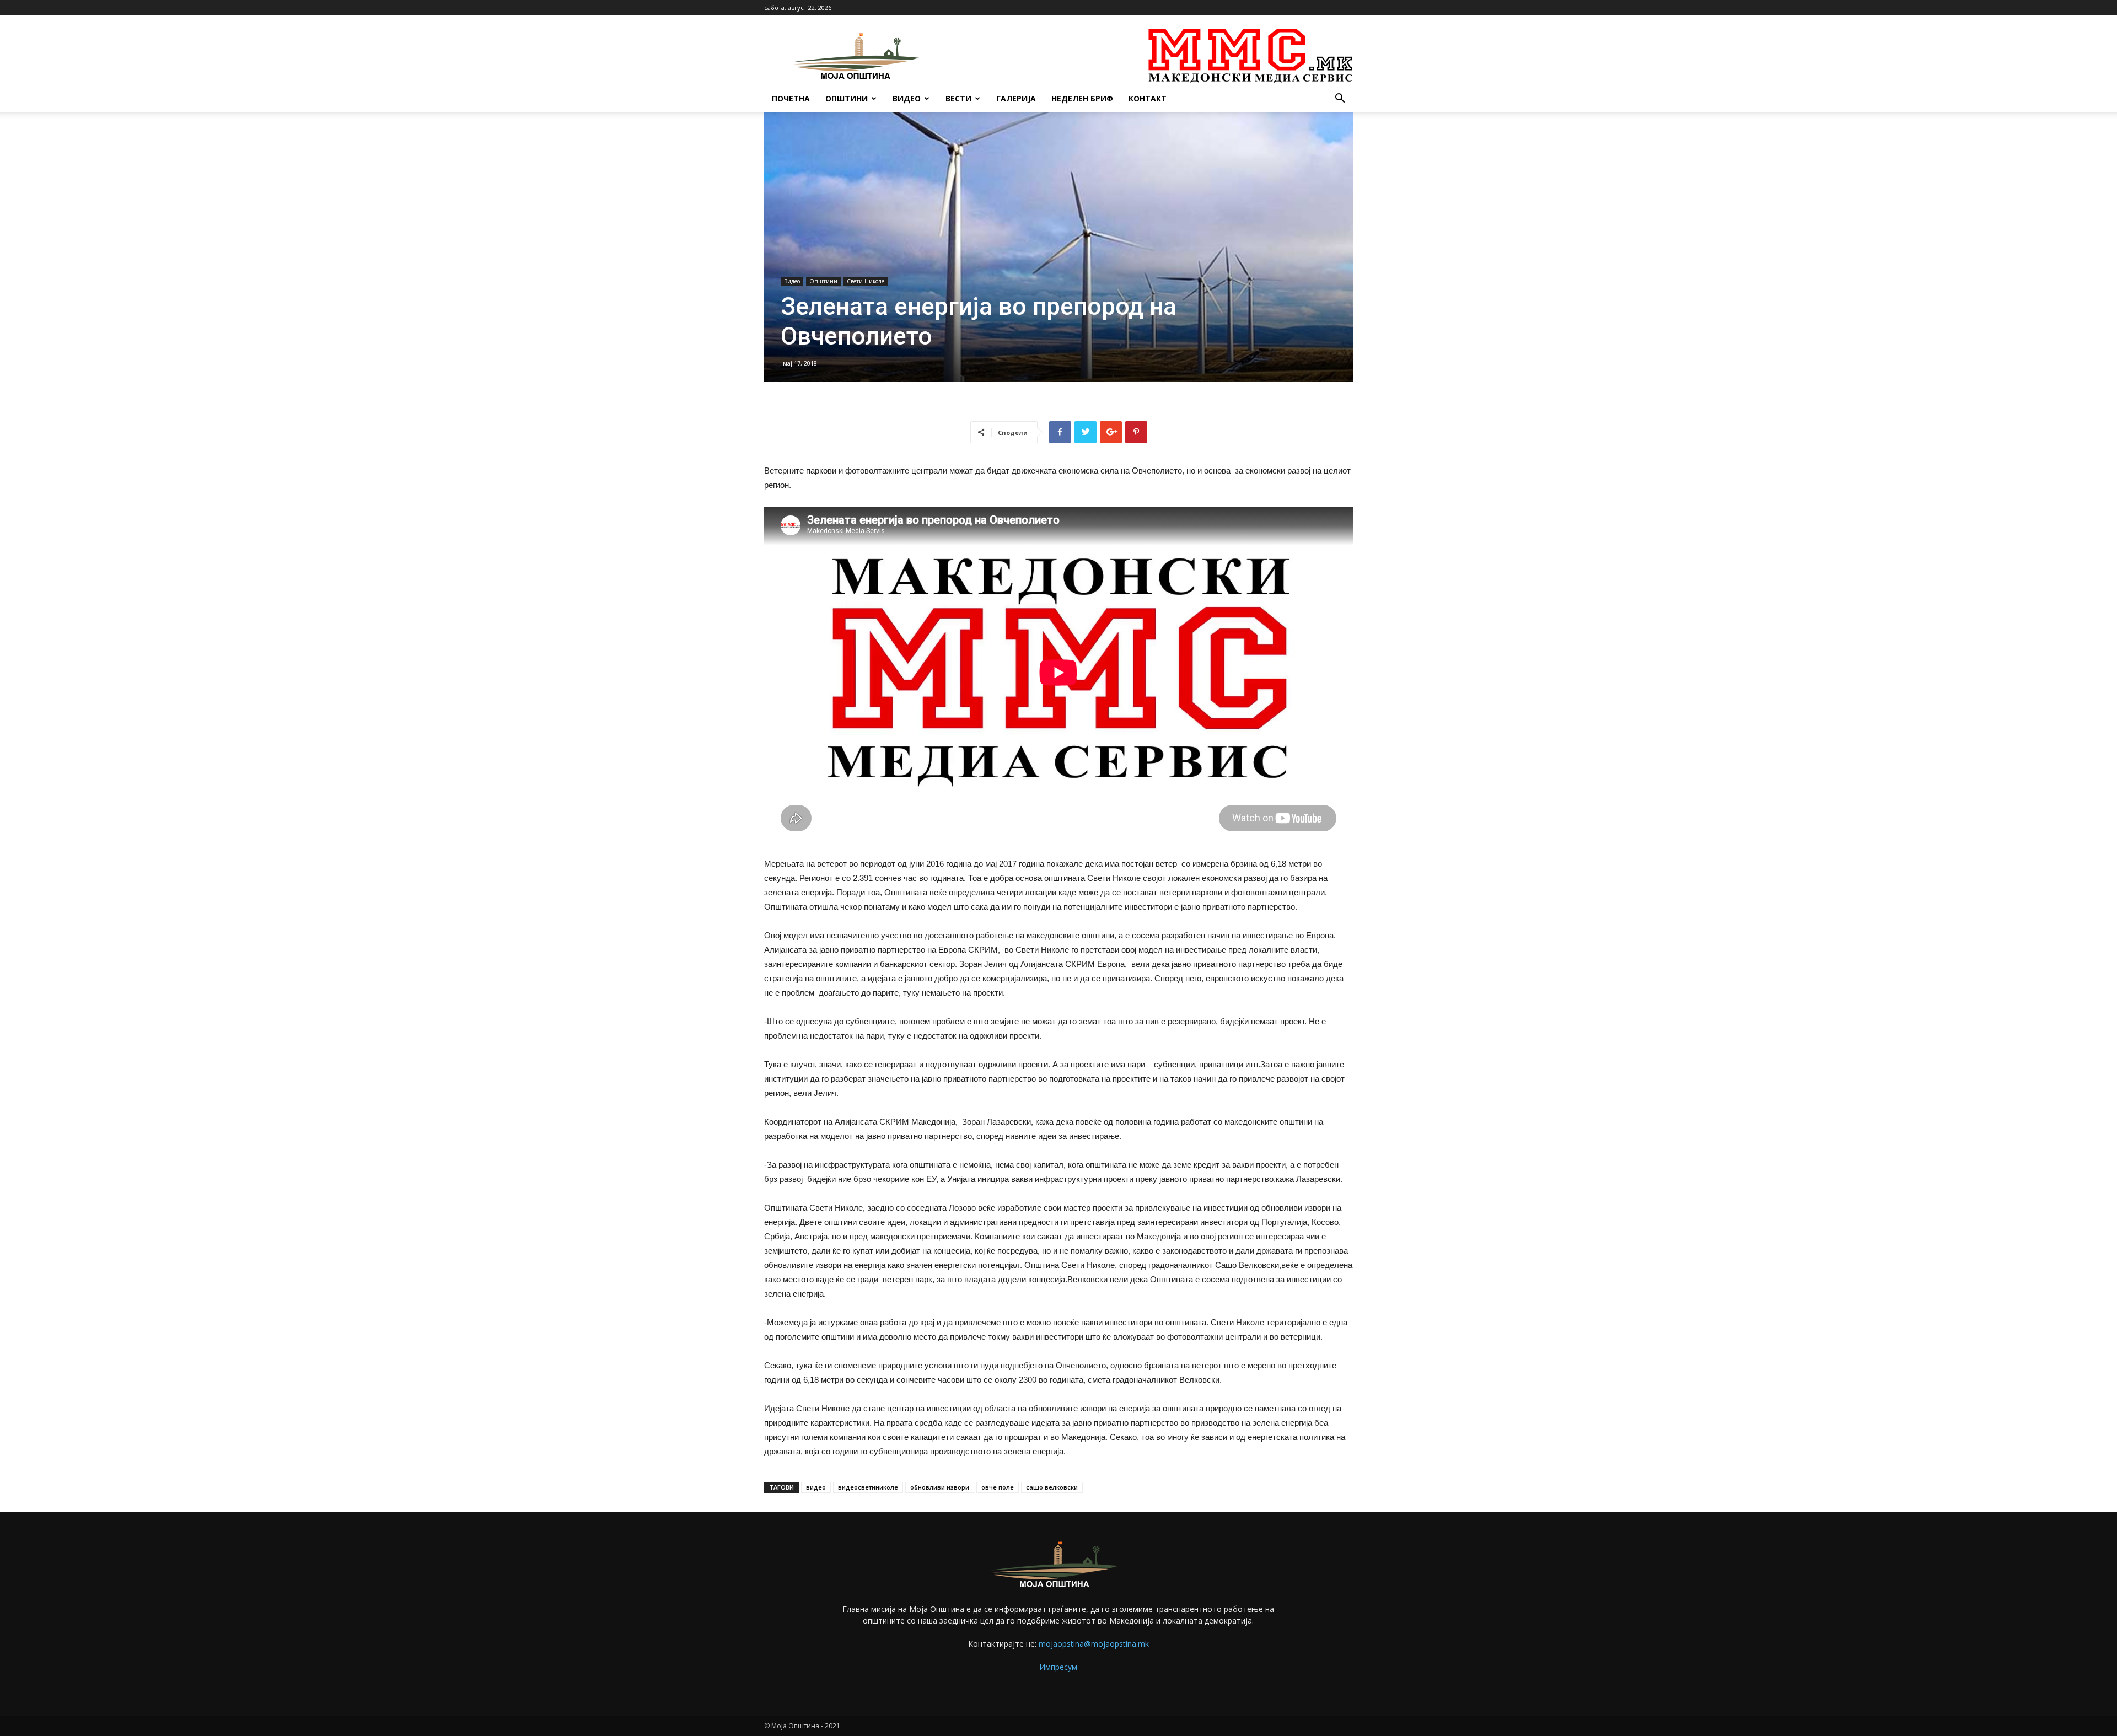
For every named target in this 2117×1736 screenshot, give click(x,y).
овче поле (998, 1487)
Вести (958, 98)
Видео (907, 98)
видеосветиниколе (868, 1487)
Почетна (791, 98)
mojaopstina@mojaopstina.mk (1094, 1644)
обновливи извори (940, 1487)
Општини (847, 98)
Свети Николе (866, 281)
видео (816, 1487)
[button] (1340, 100)
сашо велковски (1052, 1487)
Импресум (1058, 1667)
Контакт (1148, 98)
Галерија (1016, 98)
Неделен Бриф (1082, 98)
